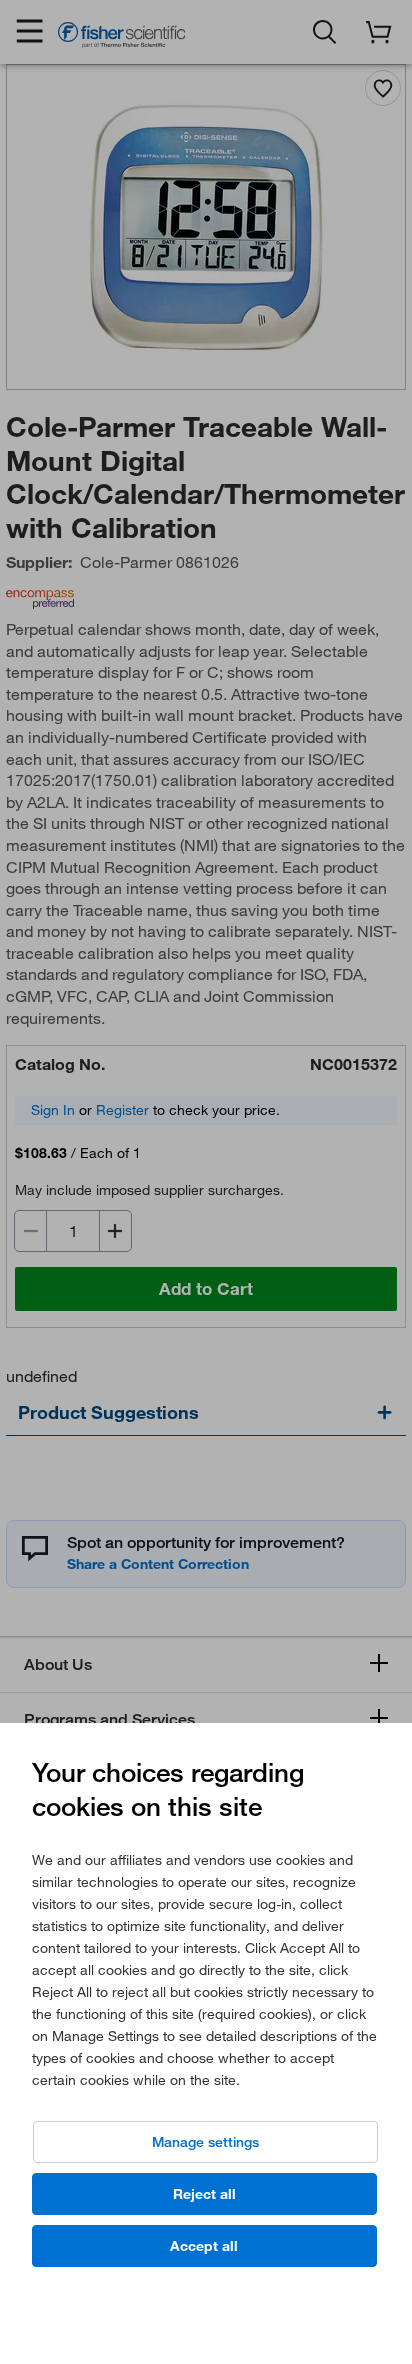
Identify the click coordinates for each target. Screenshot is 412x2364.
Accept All (204, 2246)
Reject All (204, 2194)
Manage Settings (205, 2142)
